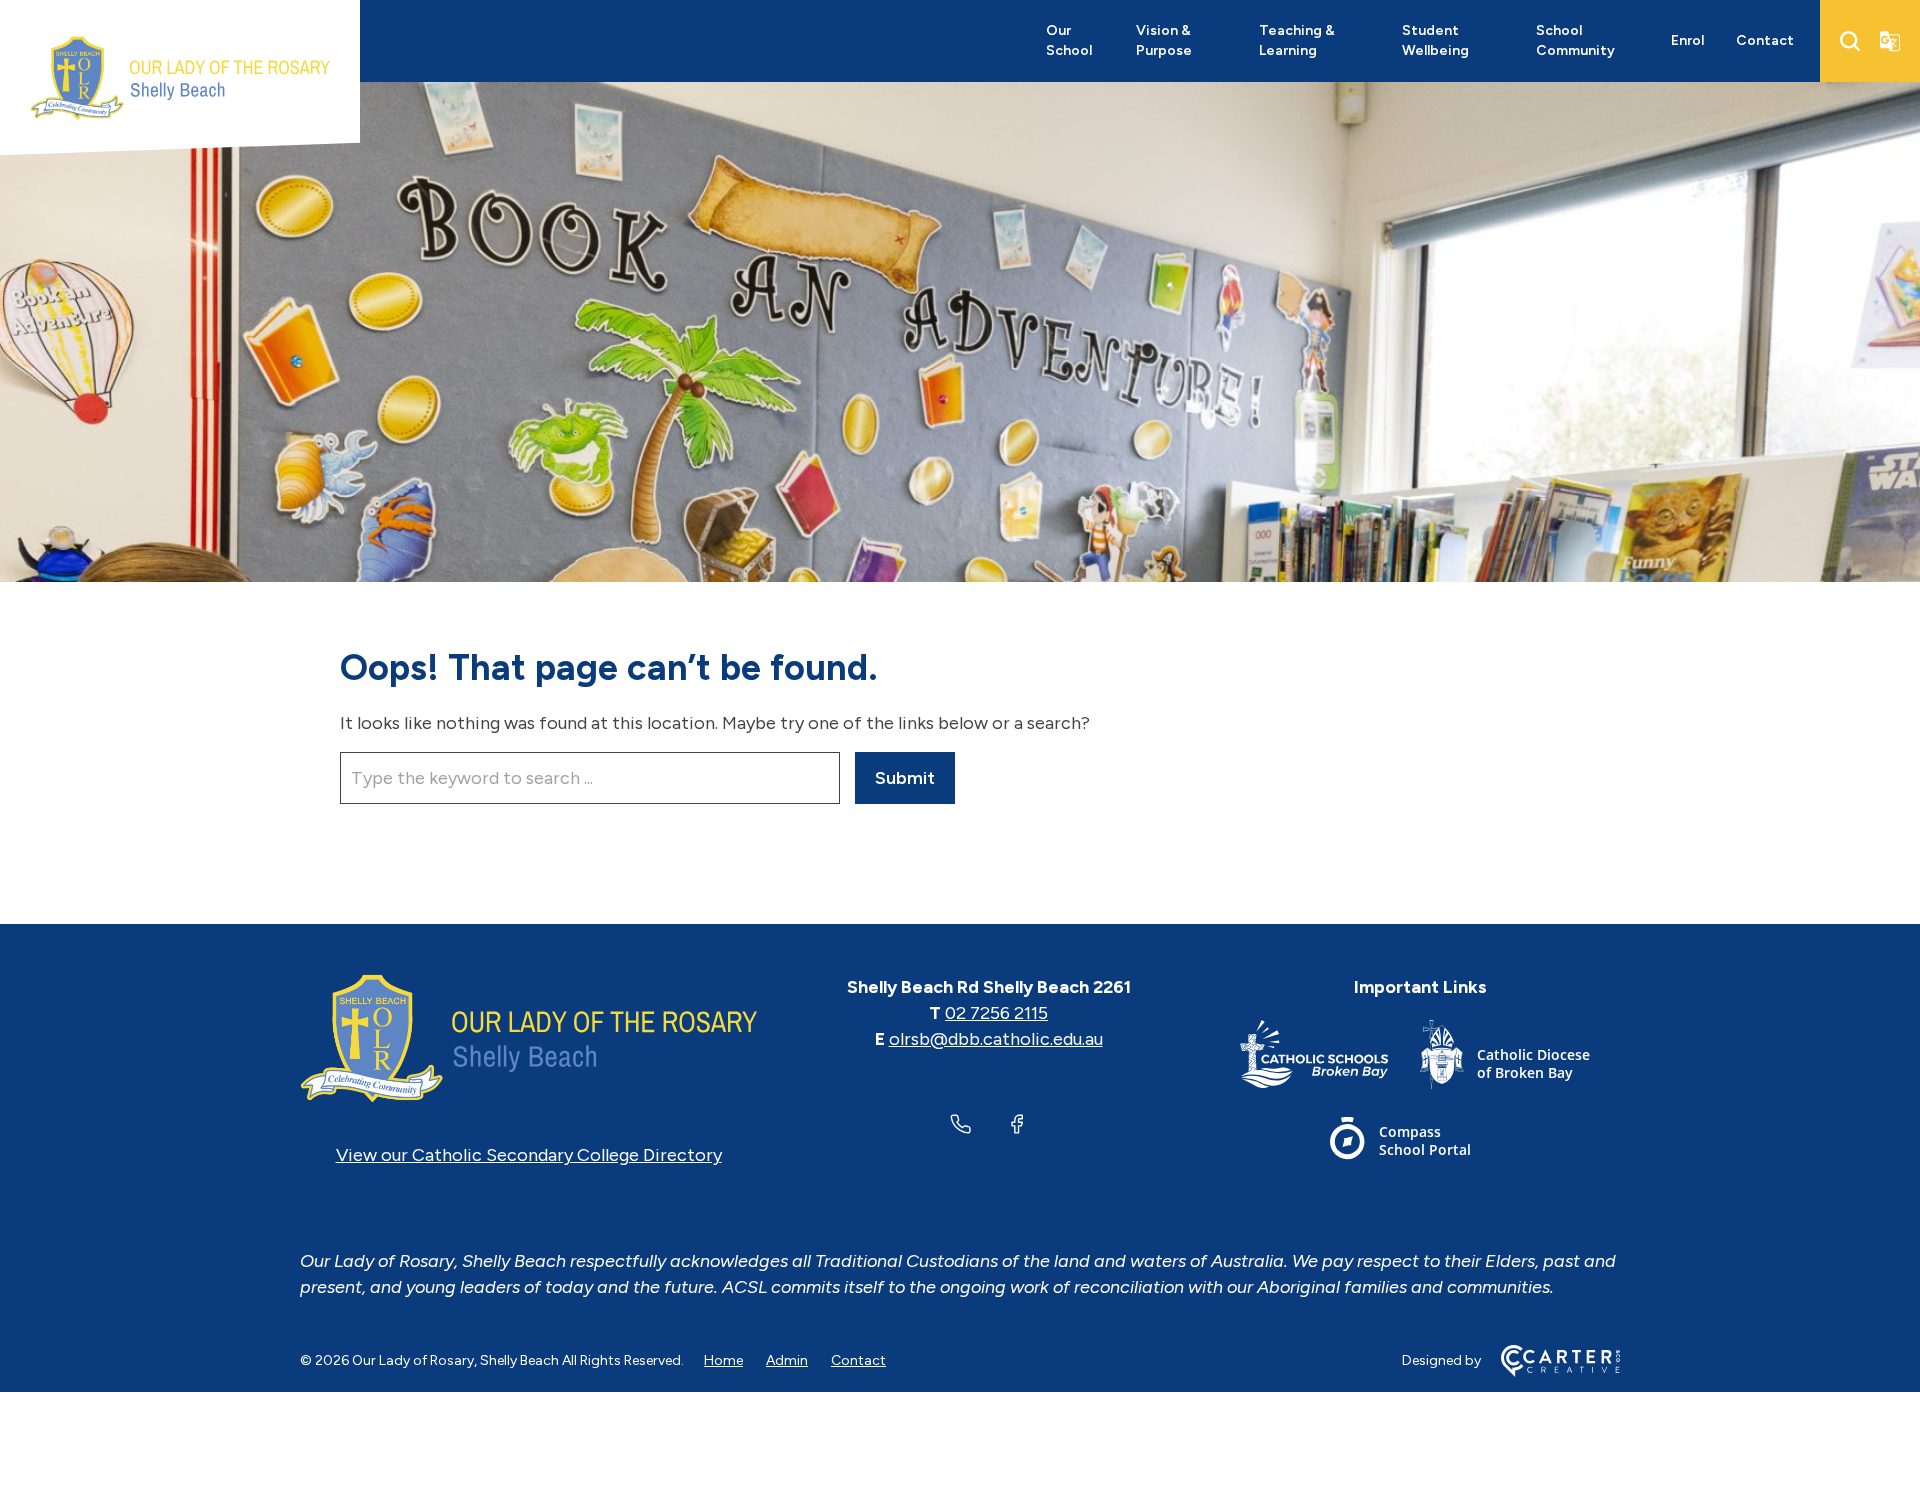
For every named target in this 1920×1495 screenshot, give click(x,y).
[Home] (528, 1039)
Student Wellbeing (1435, 40)
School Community (1575, 40)
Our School (1069, 40)
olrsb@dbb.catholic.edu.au (996, 1039)
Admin (787, 1360)
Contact (1765, 40)
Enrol (1687, 40)
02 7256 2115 (996, 1013)
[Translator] (1890, 41)
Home (723, 1360)
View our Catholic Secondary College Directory (529, 1155)
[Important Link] (1330, 1058)
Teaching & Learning (1297, 40)
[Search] (1850, 41)
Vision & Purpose (1164, 40)
